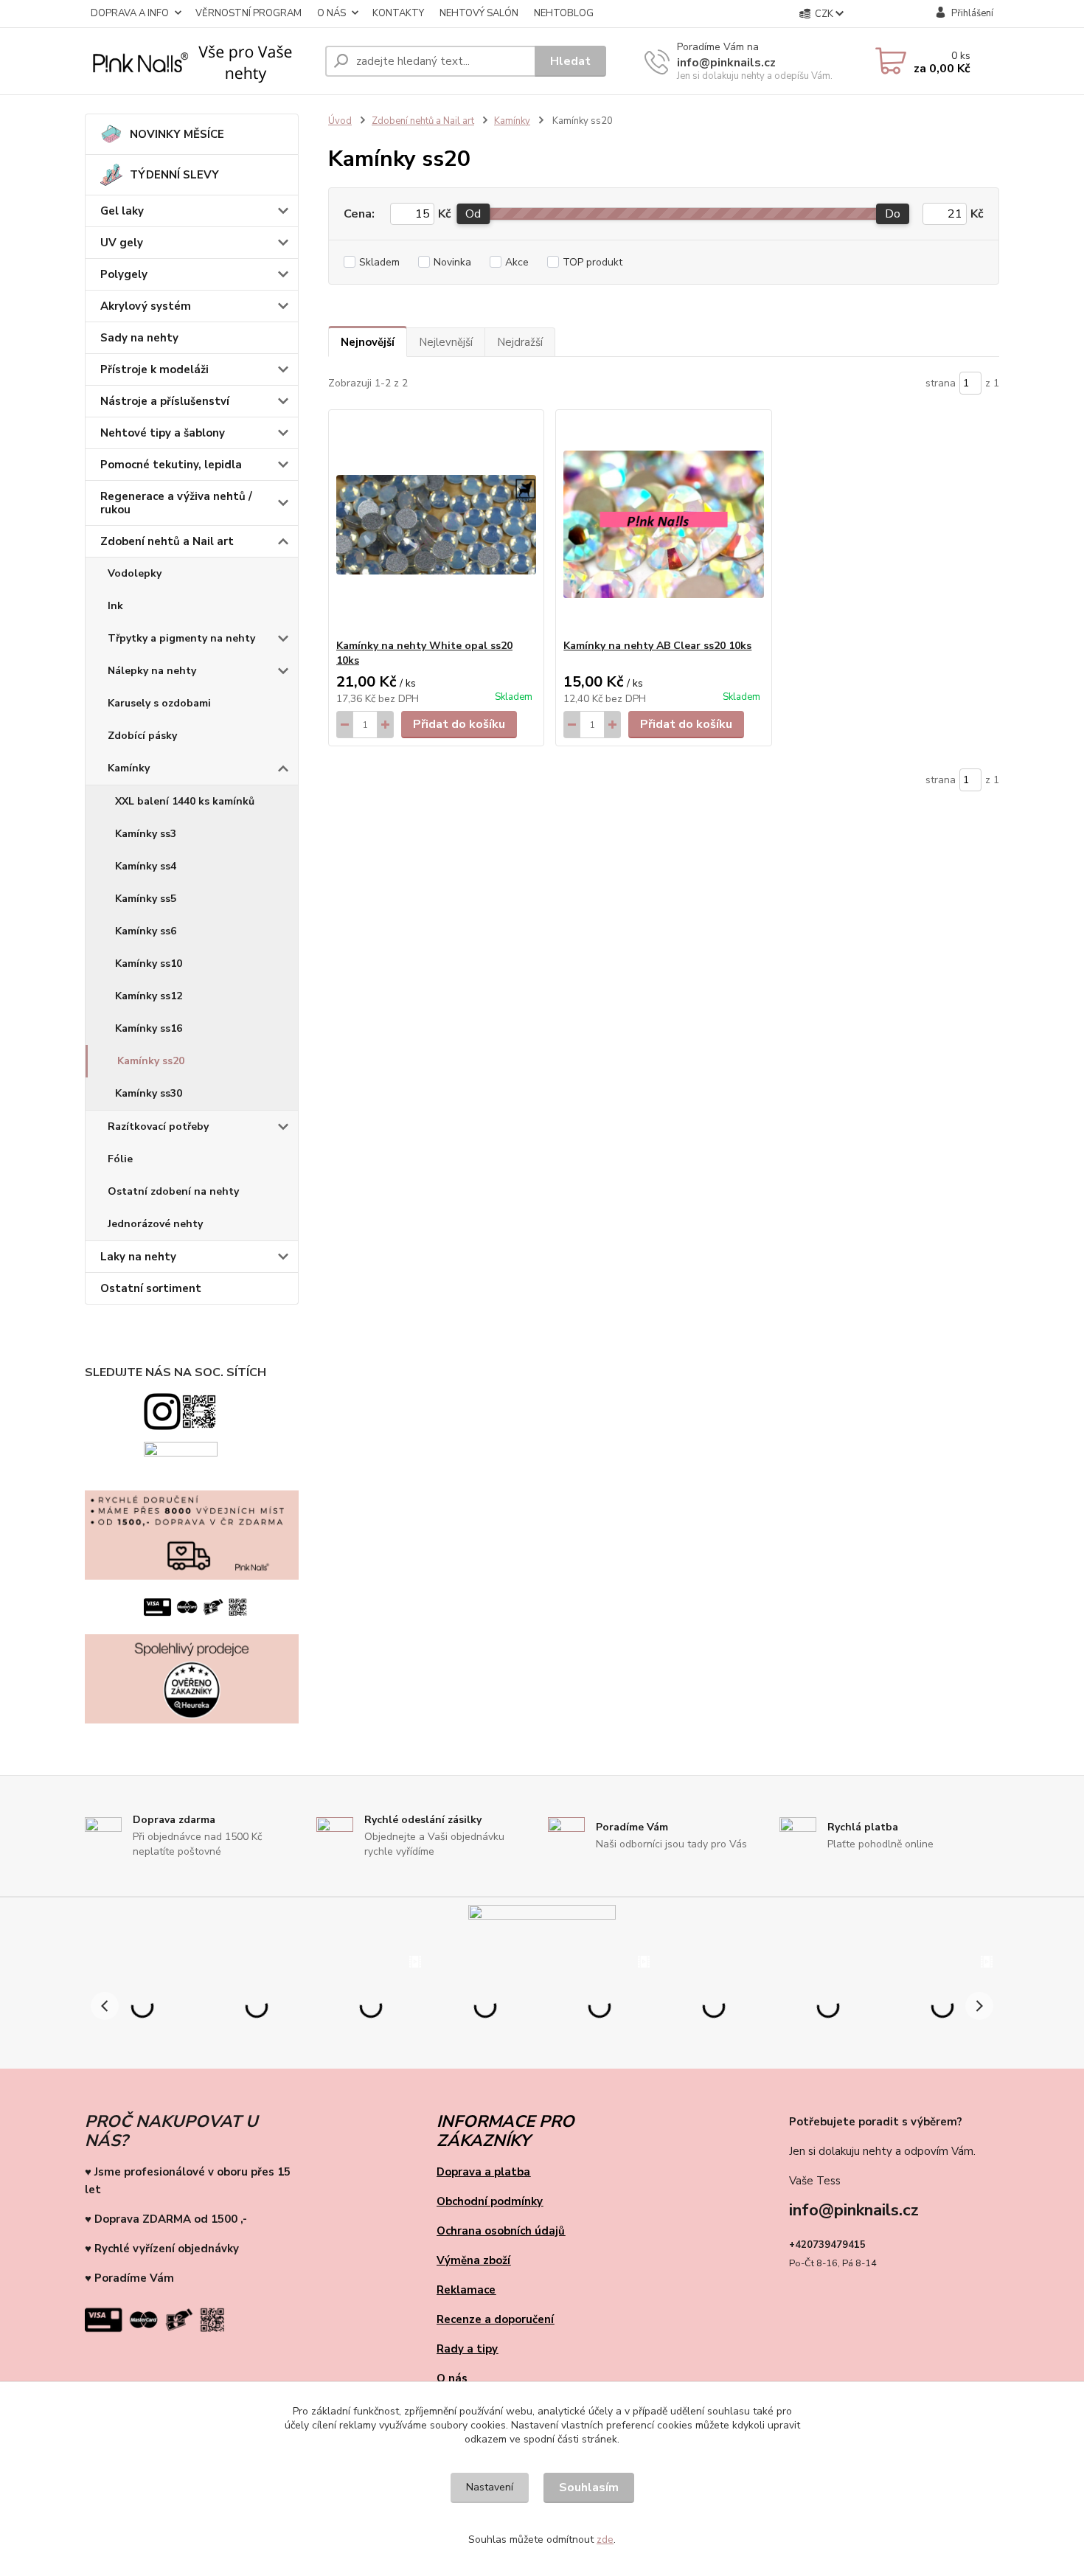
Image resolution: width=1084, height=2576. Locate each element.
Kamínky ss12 (149, 996)
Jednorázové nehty (155, 1224)
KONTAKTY (398, 13)
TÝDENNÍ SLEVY (174, 175)
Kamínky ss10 (149, 964)
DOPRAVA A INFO (130, 13)
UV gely (122, 243)
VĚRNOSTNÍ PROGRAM (249, 13)
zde (605, 2539)
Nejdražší (520, 342)
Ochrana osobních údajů (501, 2231)
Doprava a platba (483, 2172)
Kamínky (129, 768)
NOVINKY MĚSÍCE (177, 134)
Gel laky (122, 211)
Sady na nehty (139, 338)
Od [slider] (473, 214)
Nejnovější (368, 342)
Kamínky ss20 (151, 1061)
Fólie (120, 1159)
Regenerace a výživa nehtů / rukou (176, 503)
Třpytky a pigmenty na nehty (181, 638)
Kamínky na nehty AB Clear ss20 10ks (657, 646)
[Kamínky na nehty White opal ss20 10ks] (436, 524)
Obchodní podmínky (490, 2201)
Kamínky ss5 (146, 899)
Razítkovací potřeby (158, 1126)
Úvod (340, 121)
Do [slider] (893, 214)
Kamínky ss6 (146, 931)
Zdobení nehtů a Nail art (167, 541)
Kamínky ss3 (146, 834)
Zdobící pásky (142, 736)
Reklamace (466, 2290)
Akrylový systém (146, 306)
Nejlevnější (446, 342)
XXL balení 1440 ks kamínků (185, 801)
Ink (115, 606)
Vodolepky (135, 573)
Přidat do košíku (459, 724)
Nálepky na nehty (152, 671)
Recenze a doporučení (495, 2319)
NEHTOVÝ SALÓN (479, 13)
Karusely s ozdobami (159, 703)
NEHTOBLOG (564, 13)
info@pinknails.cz (726, 63)
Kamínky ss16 (149, 1028)
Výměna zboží (473, 2260)
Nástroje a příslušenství (165, 401)
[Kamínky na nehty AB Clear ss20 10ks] (663, 524)
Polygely (124, 274)
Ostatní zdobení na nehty (173, 1191)
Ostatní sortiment (151, 1288)
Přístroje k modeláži (154, 369)
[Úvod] (199, 61)
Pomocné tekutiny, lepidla (171, 465)
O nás (452, 2378)
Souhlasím (589, 2488)
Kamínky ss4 (146, 866)
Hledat (570, 61)
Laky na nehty (138, 1257)
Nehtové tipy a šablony (163, 433)
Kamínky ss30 (149, 1093)
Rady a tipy (467, 2349)
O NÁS (331, 13)
